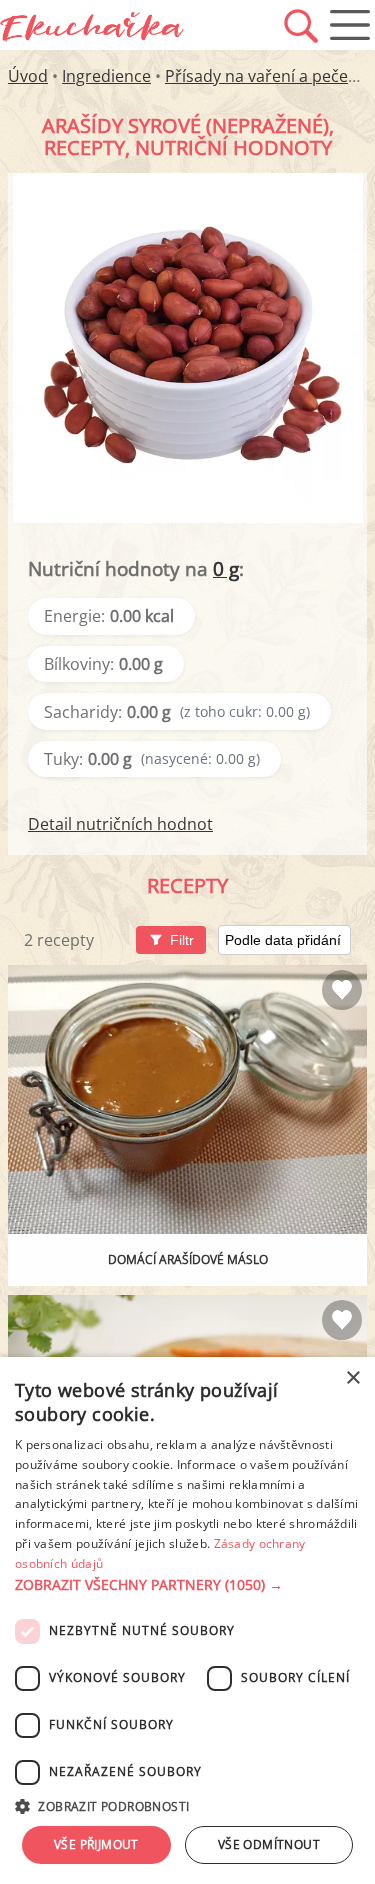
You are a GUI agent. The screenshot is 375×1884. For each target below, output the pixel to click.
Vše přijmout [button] (96, 1844)
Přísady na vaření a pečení (263, 76)
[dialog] (187, 1620)
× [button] (352, 1378)
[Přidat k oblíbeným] (342, 990)
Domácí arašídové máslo (188, 1259)
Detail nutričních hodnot (120, 824)
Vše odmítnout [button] (269, 1844)
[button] (187, 1585)
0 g (226, 568)
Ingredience (106, 76)
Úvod (28, 76)
